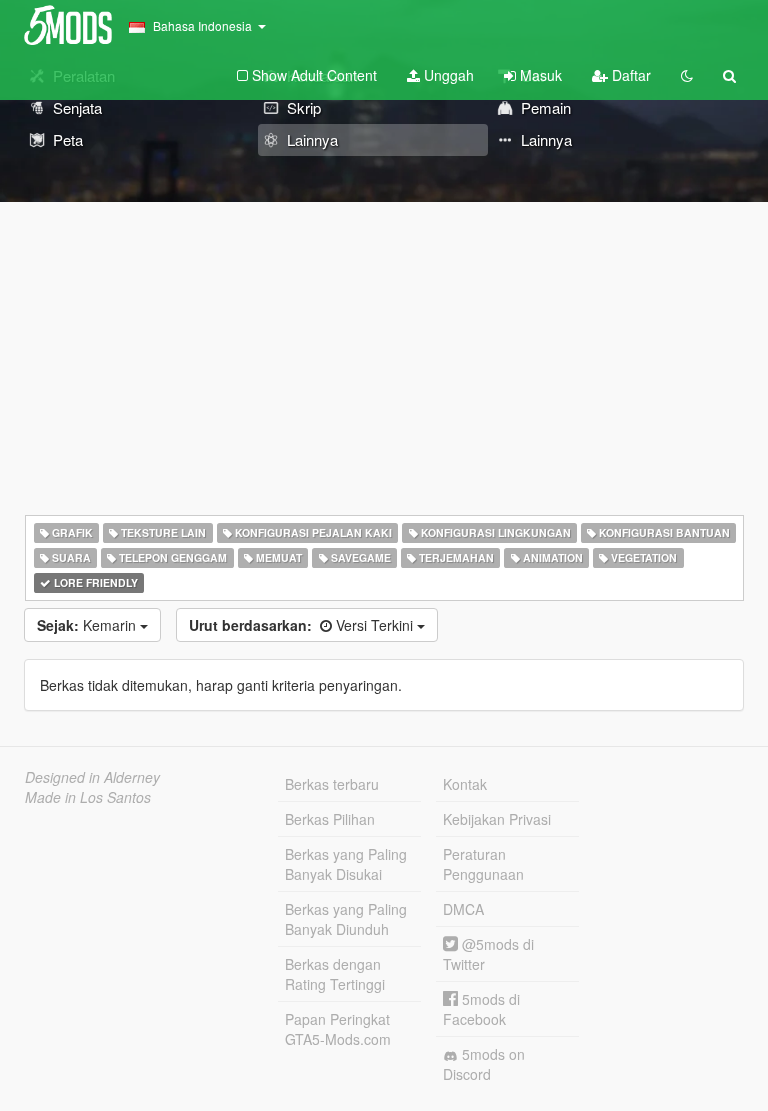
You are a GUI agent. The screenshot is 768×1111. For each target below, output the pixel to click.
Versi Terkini (303, 625)
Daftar (629, 75)
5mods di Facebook (481, 1009)
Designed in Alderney (92, 777)
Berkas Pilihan (330, 819)
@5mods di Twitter (488, 954)
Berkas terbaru (332, 784)
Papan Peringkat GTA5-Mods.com (338, 1029)
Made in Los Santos (88, 797)
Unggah (447, 75)
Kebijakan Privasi (497, 819)
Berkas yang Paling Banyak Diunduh (346, 919)
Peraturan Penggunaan (483, 864)
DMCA (463, 909)
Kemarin (88, 625)
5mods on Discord (484, 1064)
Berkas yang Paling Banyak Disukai (346, 864)
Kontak (465, 784)
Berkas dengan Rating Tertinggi (335, 974)
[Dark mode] (687, 75)
